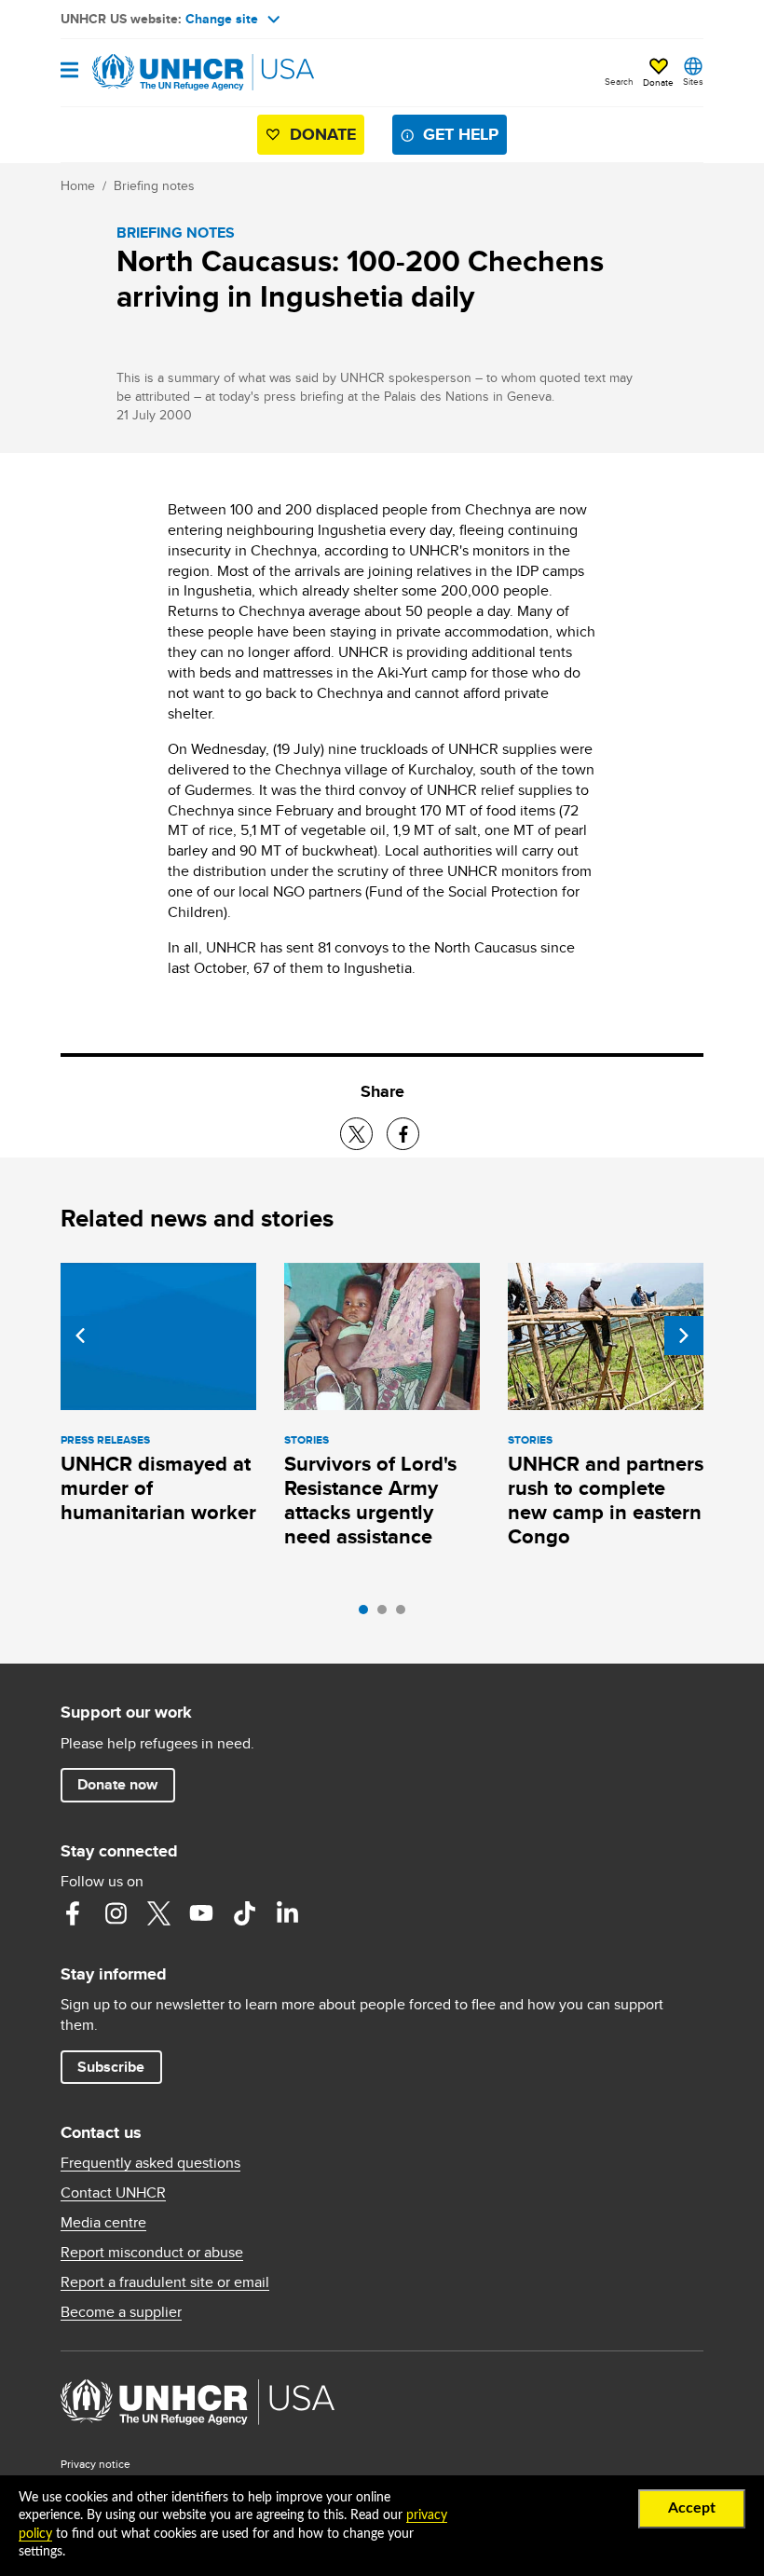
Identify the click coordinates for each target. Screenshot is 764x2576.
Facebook (73, 1913)
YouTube (201, 1913)
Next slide (684, 1336)
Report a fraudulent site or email (165, 2282)
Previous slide (80, 1336)
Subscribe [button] (111, 2067)
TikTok (244, 1913)
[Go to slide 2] (387, 1614)
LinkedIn (287, 1913)
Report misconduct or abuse (152, 2253)
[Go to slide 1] (368, 1614)
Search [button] (619, 81)
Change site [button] (222, 19)
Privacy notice (95, 2464)
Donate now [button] (117, 1784)
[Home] (156, 73)
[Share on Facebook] (403, 1134)
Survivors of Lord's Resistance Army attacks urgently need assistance (370, 1500)
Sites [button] (693, 81)
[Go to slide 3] (405, 1614)
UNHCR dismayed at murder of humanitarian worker (158, 1488)
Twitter (158, 1913)
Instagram (116, 1913)
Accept (692, 2508)
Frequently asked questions (150, 2163)
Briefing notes (154, 185)
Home (78, 185)
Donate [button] (658, 82)
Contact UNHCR (113, 2193)
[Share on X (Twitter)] (356, 1134)
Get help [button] (461, 134)
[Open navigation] (69, 71)
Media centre (103, 2223)
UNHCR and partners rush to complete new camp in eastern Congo (606, 1500)
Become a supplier (121, 2312)
